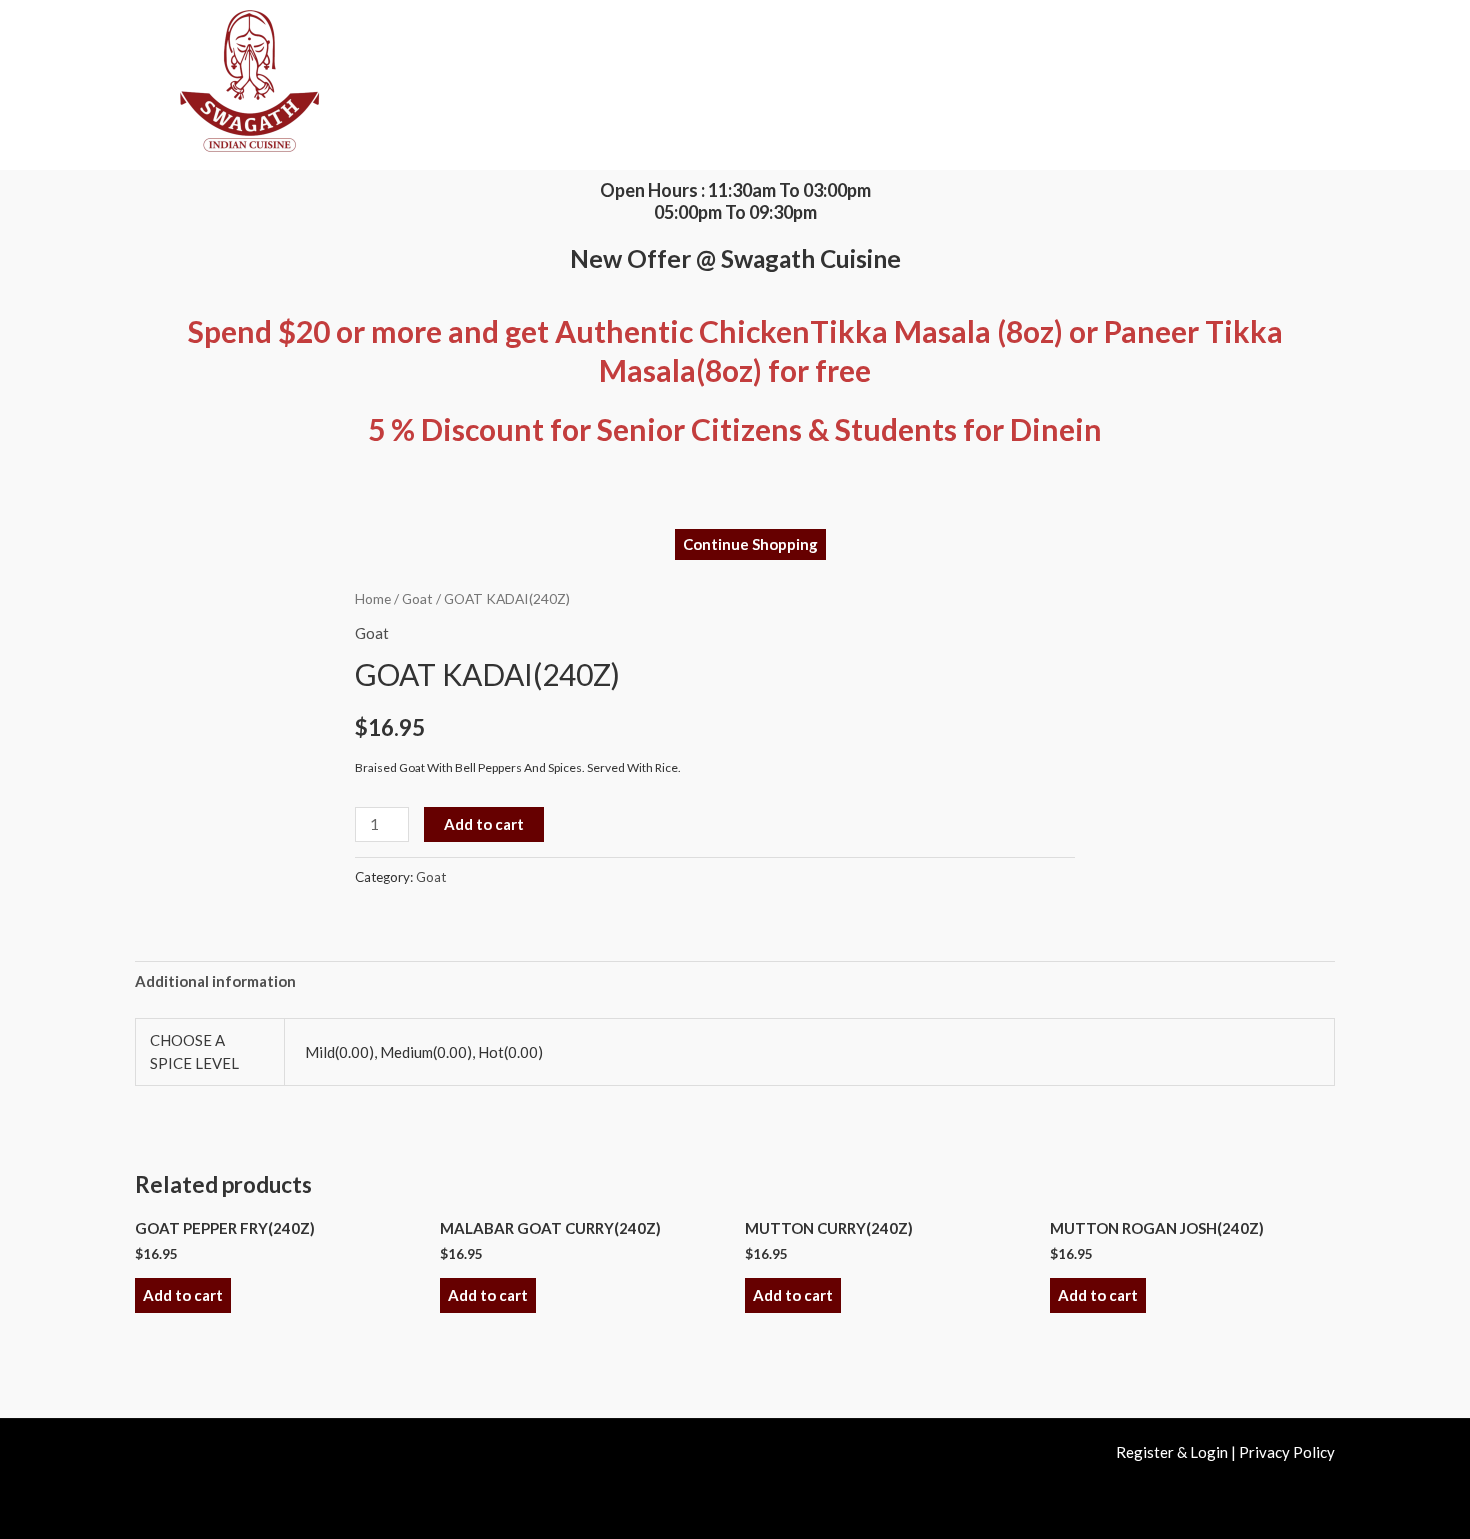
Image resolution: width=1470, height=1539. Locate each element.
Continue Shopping (750, 544)
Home (373, 598)
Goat (417, 598)
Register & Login (1172, 1452)
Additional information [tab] (215, 981)
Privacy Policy (1287, 1452)
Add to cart (484, 824)
